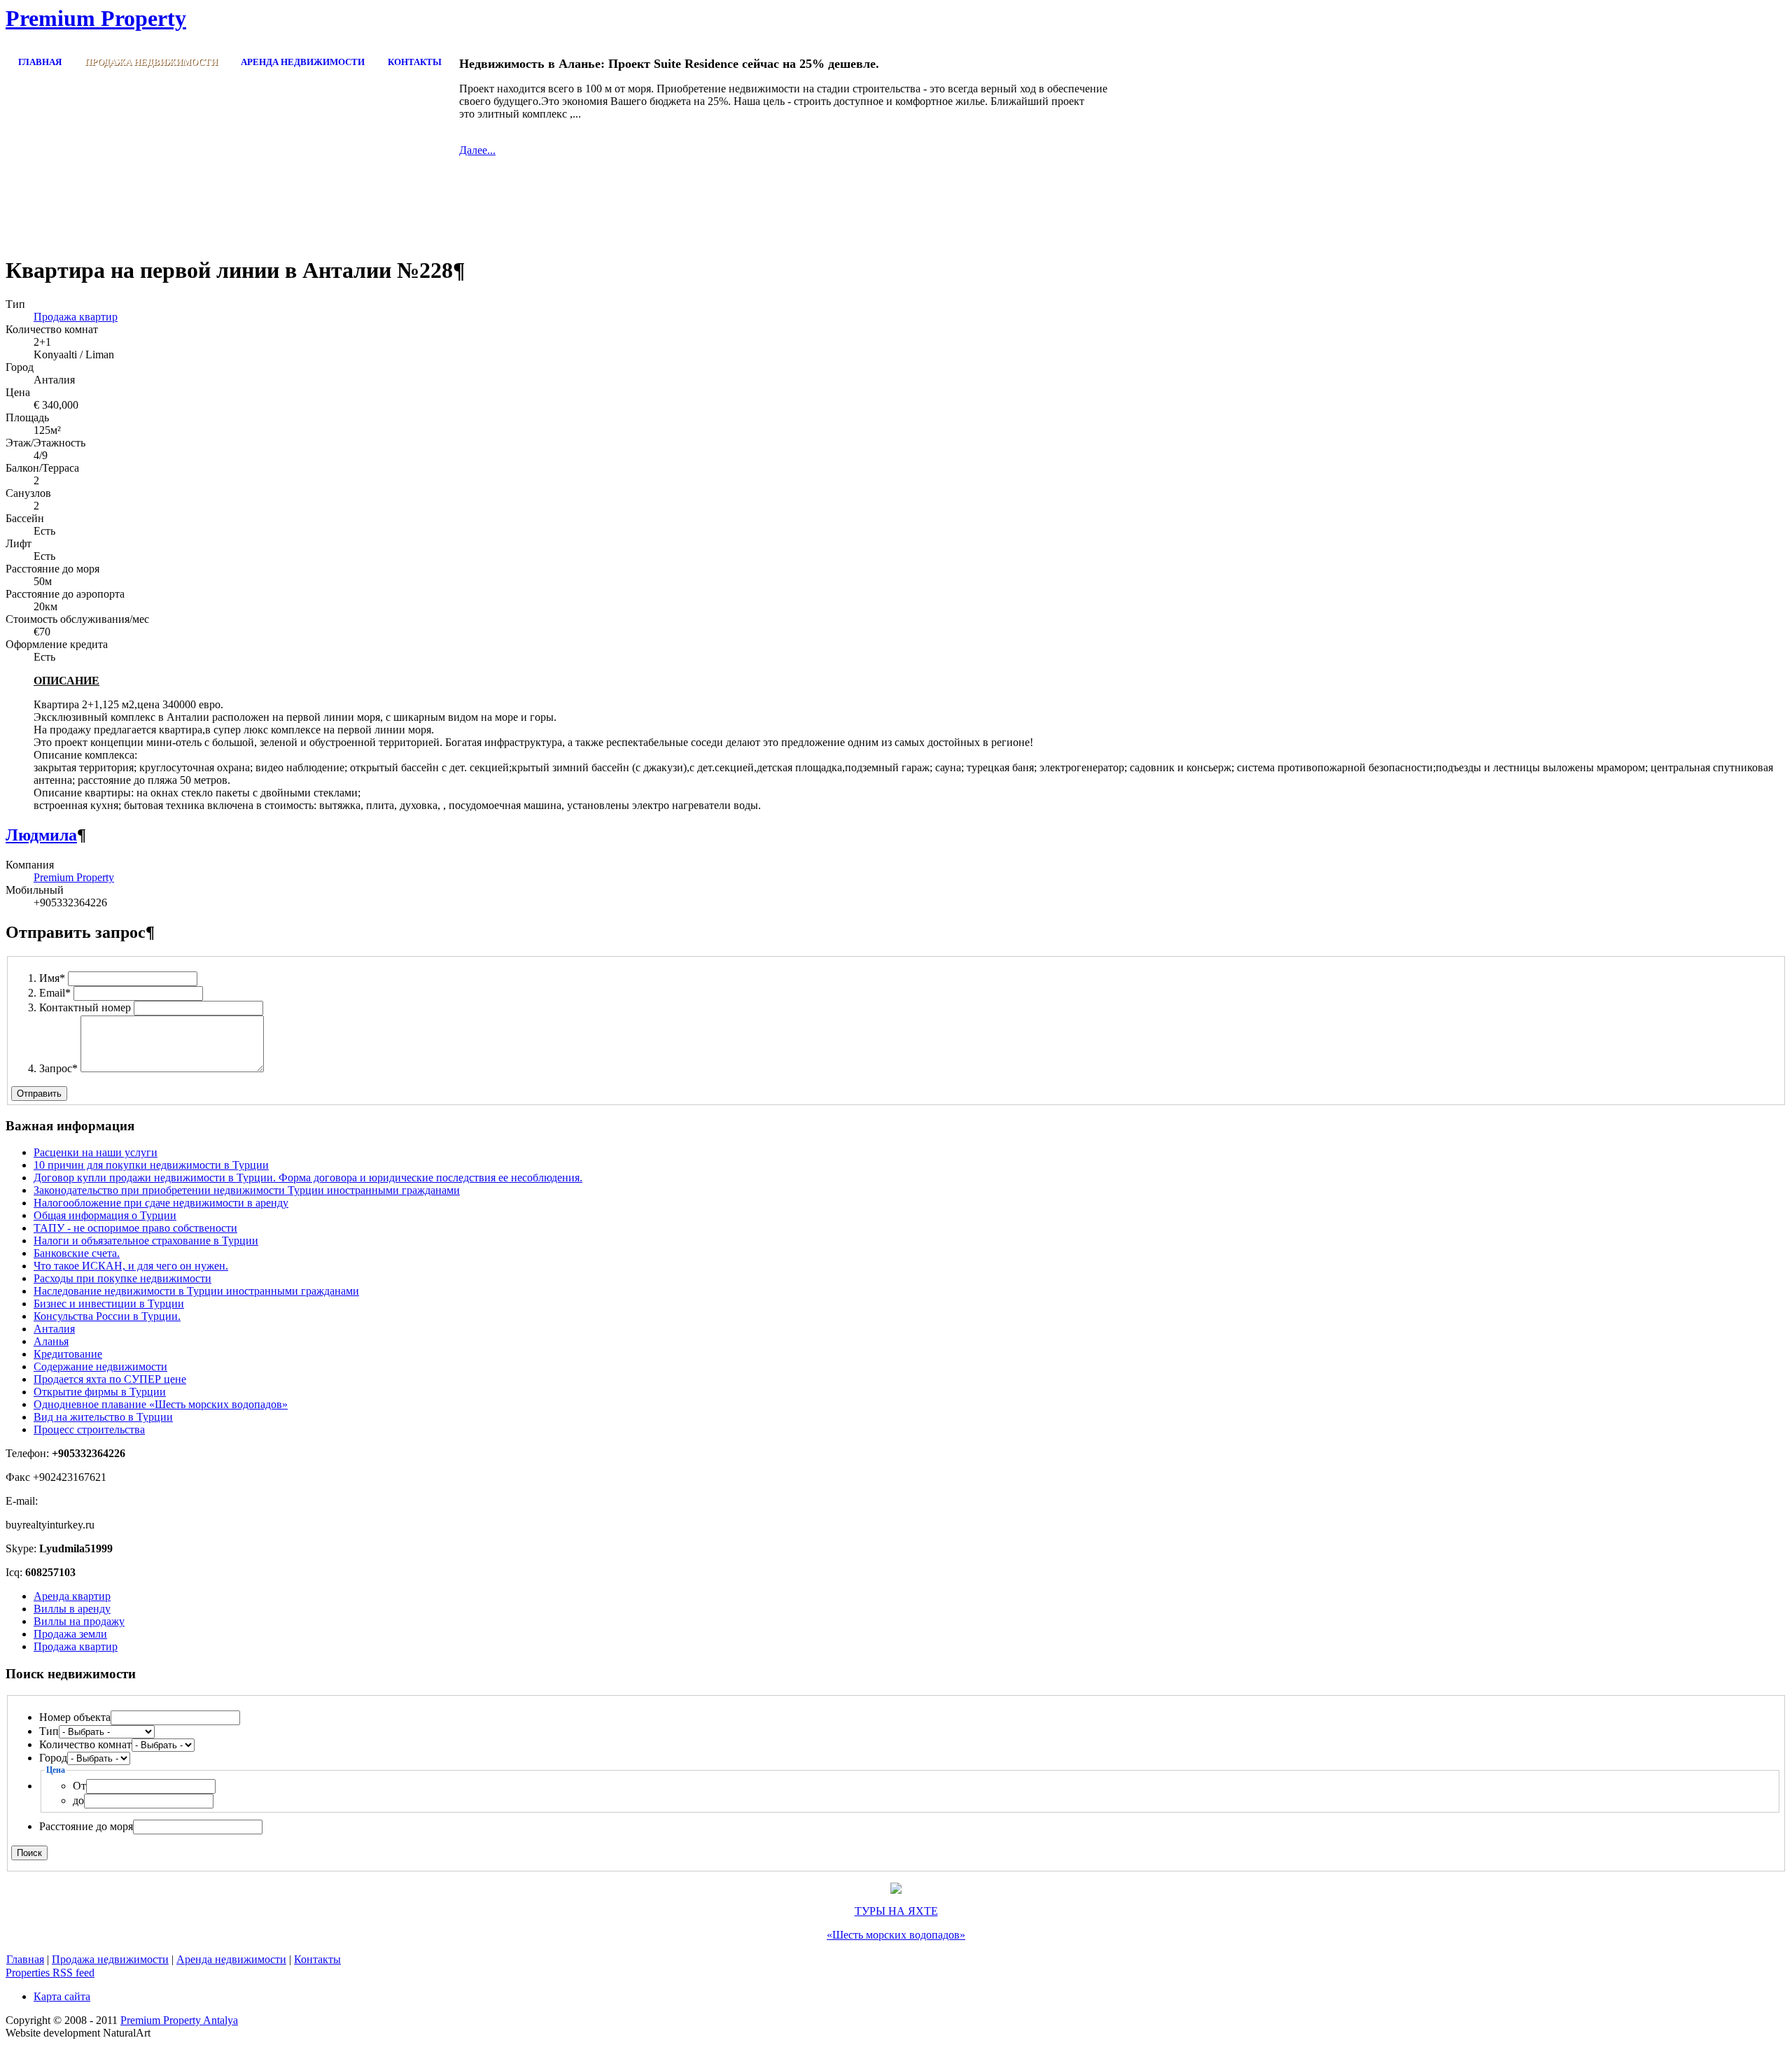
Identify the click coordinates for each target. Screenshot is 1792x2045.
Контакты (317, 1959)
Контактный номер (85, 1007)
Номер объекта (75, 1717)
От (79, 1786)
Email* (55, 993)
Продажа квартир (76, 317)
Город (53, 1758)
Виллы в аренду (72, 1609)
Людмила (41, 835)
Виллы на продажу (79, 1621)
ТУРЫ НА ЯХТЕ (896, 1911)
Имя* (52, 978)
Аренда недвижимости (231, 1959)
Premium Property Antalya (179, 2020)
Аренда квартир (72, 1596)
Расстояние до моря (86, 1826)
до (78, 1800)
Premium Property (74, 877)
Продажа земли (70, 1634)
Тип (49, 1731)
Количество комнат (85, 1744)
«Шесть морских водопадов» (896, 1935)
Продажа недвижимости (110, 1959)
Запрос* (58, 1068)
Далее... (477, 150)
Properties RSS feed (50, 1973)
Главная (25, 1959)
